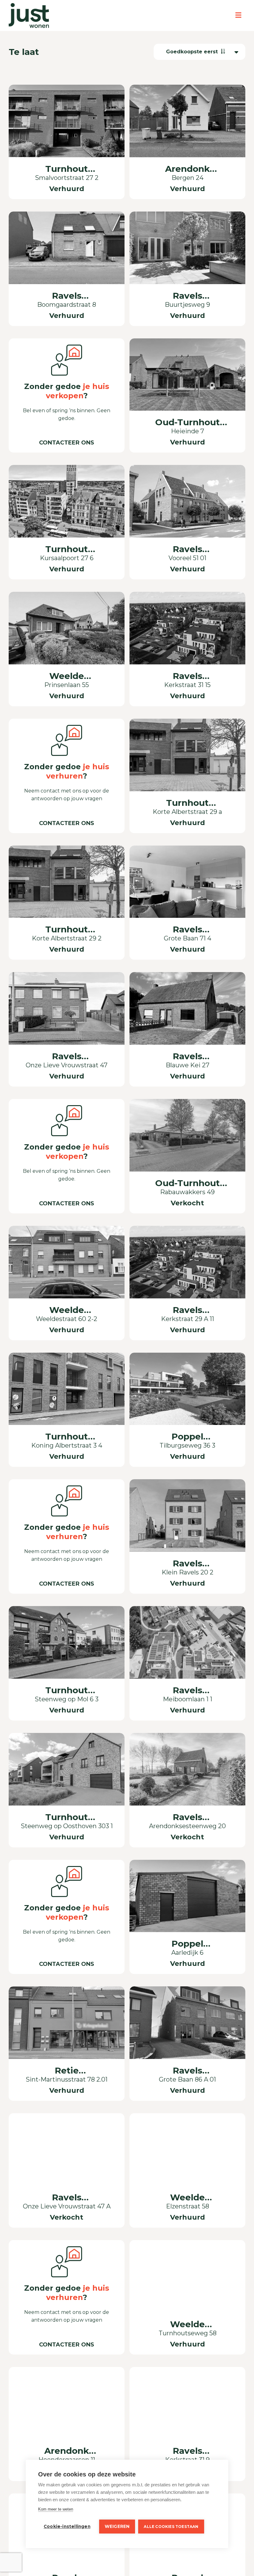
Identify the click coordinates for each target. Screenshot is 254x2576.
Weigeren (117, 2526)
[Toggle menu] (238, 15)
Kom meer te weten (56, 2509)
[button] (199, 52)
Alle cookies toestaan (171, 2527)
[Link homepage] (29, 16)
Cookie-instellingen (67, 2526)
